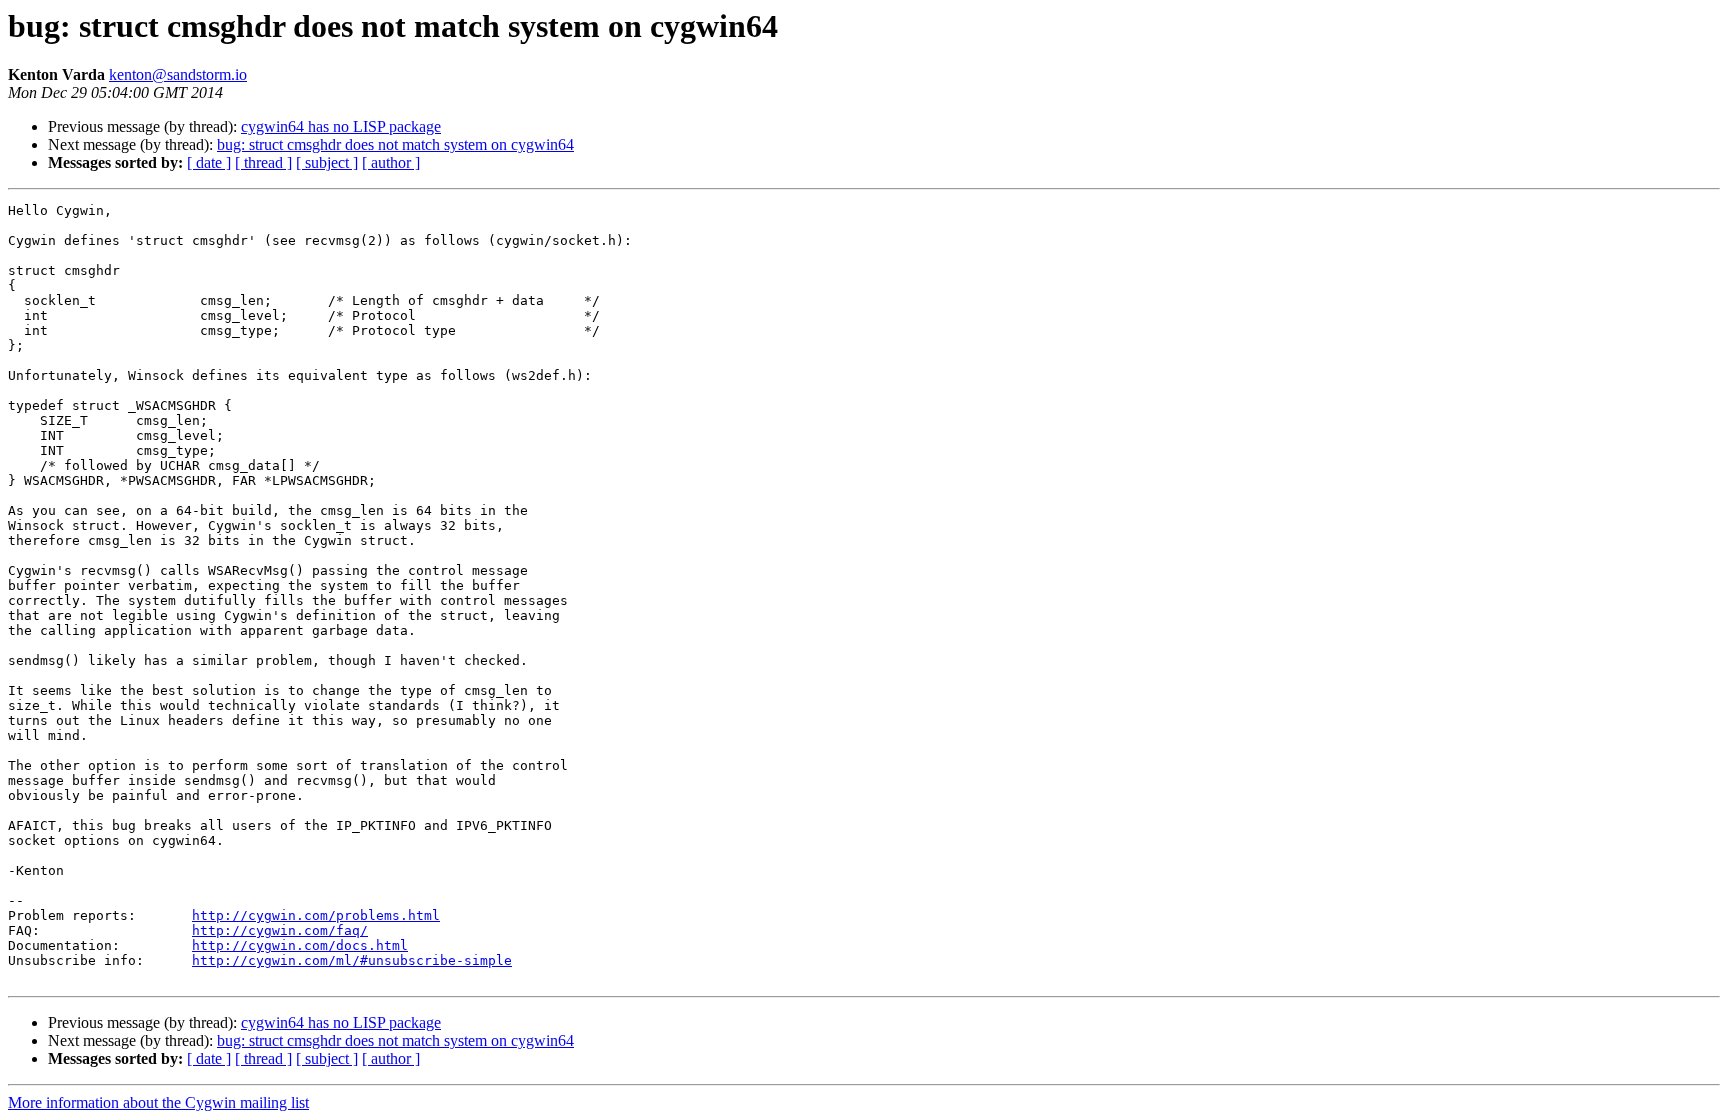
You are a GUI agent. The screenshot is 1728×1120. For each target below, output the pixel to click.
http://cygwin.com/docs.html (300, 945)
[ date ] (209, 162)
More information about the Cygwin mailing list (158, 1102)
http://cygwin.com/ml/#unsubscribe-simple (352, 960)
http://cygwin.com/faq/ (280, 930)
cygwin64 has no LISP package (341, 126)
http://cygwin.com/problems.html (316, 915)
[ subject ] (327, 162)
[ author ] (391, 162)
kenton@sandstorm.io (178, 74)
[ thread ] (263, 162)
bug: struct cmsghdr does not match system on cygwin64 (395, 144)
